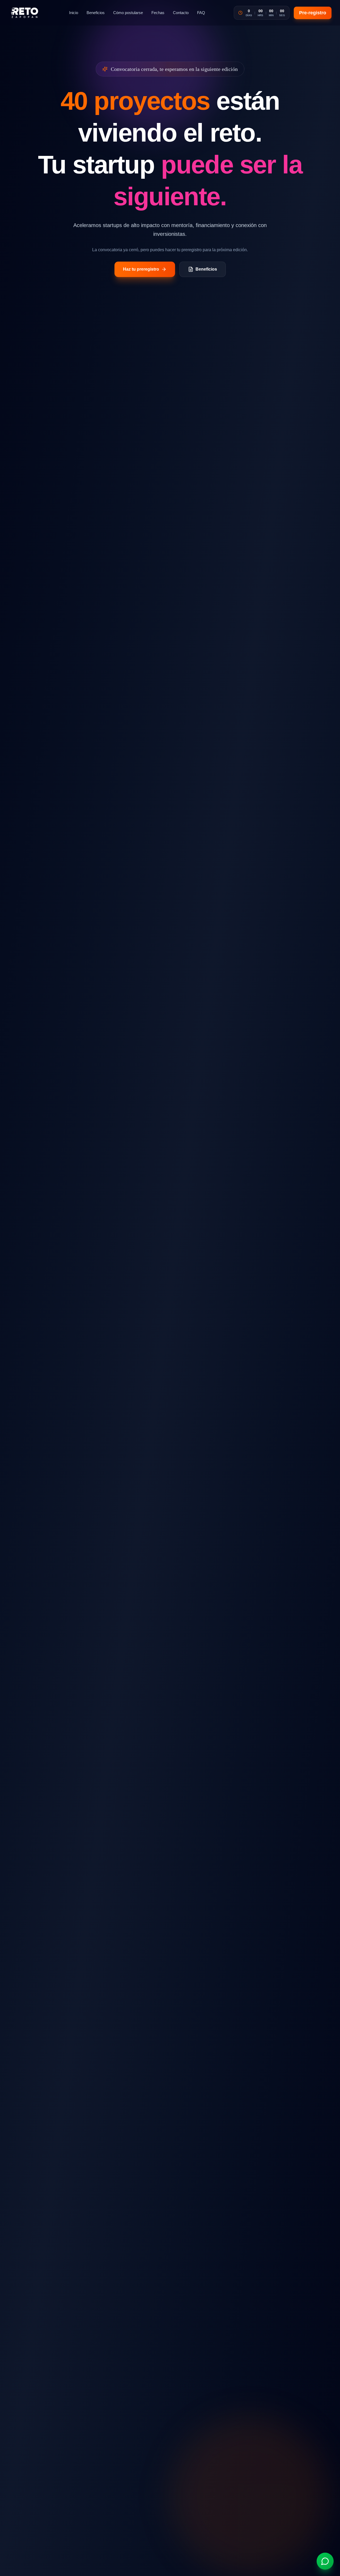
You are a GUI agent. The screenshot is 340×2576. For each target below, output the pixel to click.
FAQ (201, 13)
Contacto (181, 13)
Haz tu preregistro (141, 269)
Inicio (74, 13)
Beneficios (96, 13)
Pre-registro (313, 13)
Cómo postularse (128, 13)
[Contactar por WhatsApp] (325, 2561)
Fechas (158, 13)
